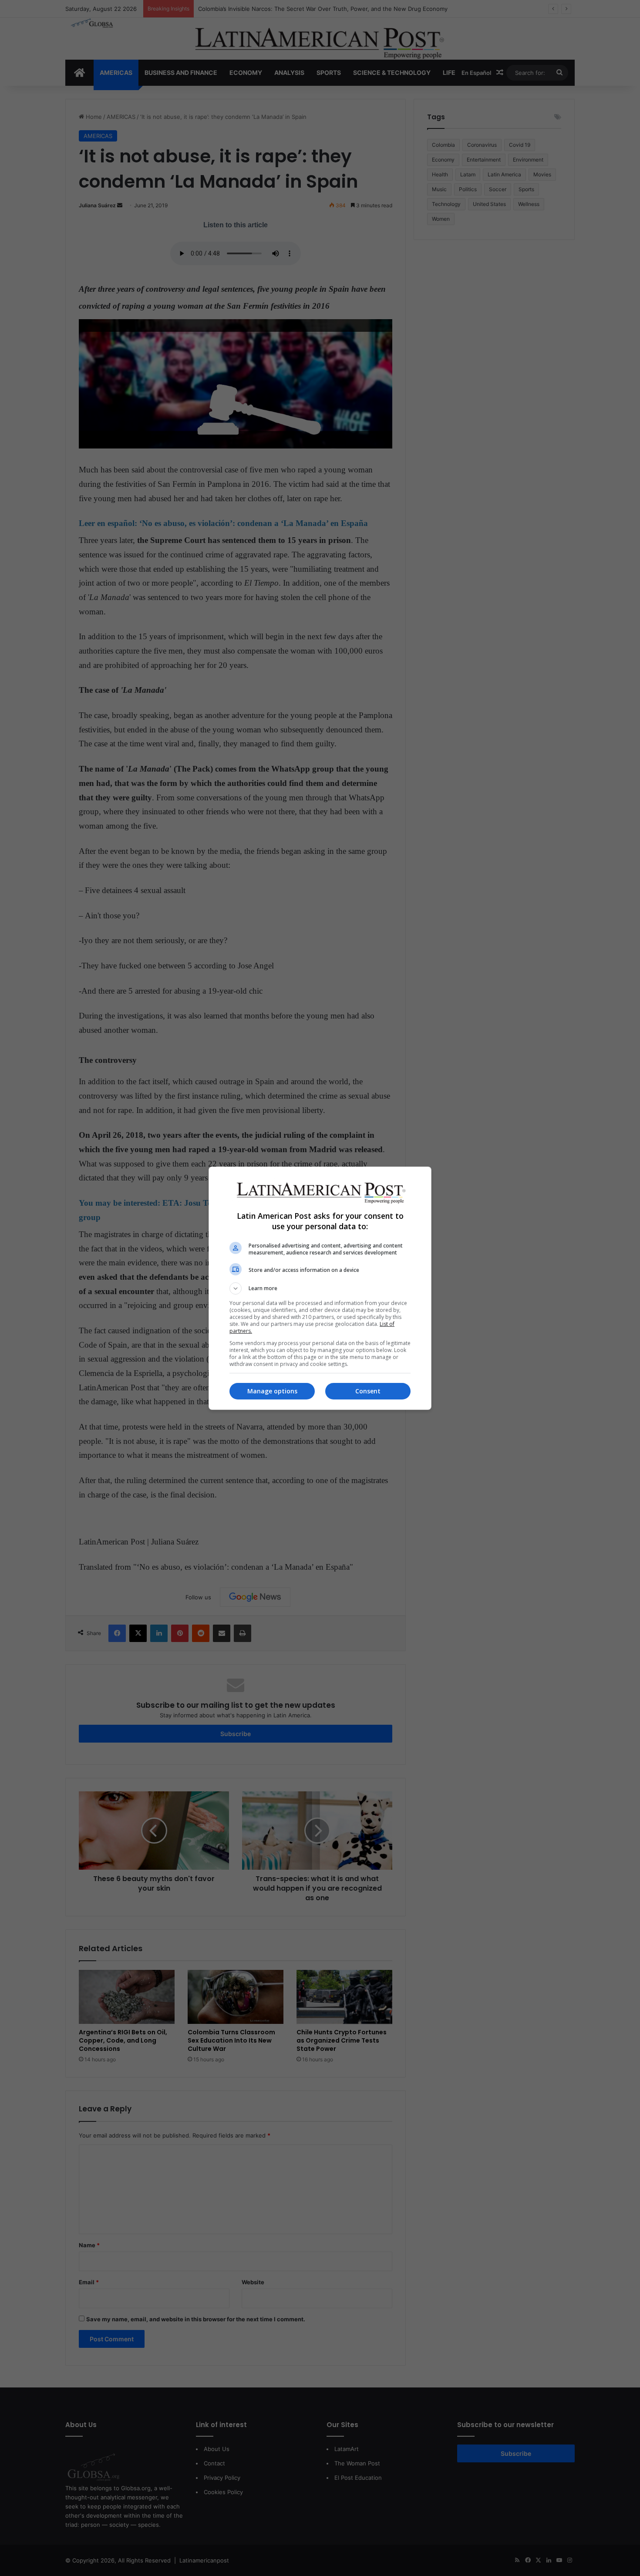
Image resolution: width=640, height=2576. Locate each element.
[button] (320, 1288)
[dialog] (320, 1288)
